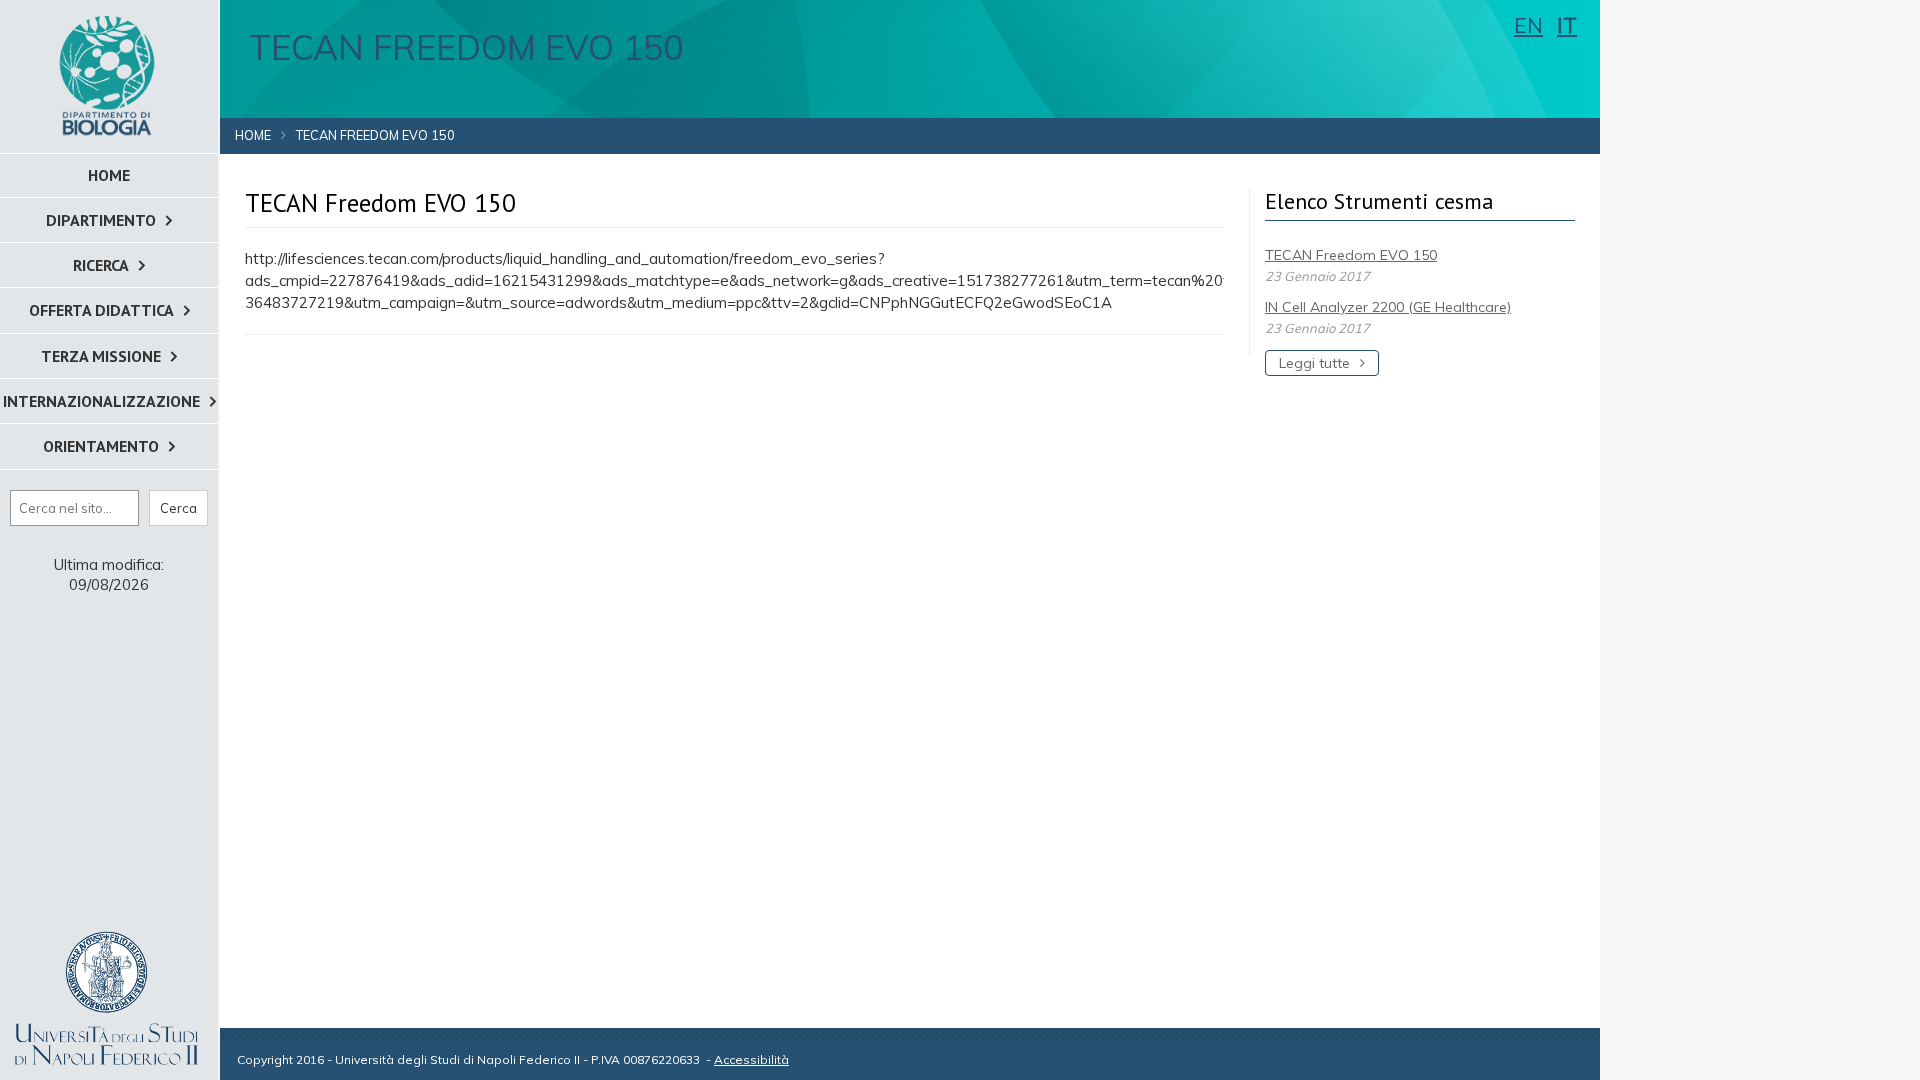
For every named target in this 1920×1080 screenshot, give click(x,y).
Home (253, 135)
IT (1567, 25)
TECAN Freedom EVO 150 (1351, 255)
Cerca (178, 508)
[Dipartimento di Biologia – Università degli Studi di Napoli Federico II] (109, 75)
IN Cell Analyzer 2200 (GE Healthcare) (1388, 307)
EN (1528, 25)
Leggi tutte (1314, 363)
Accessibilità (751, 1059)
